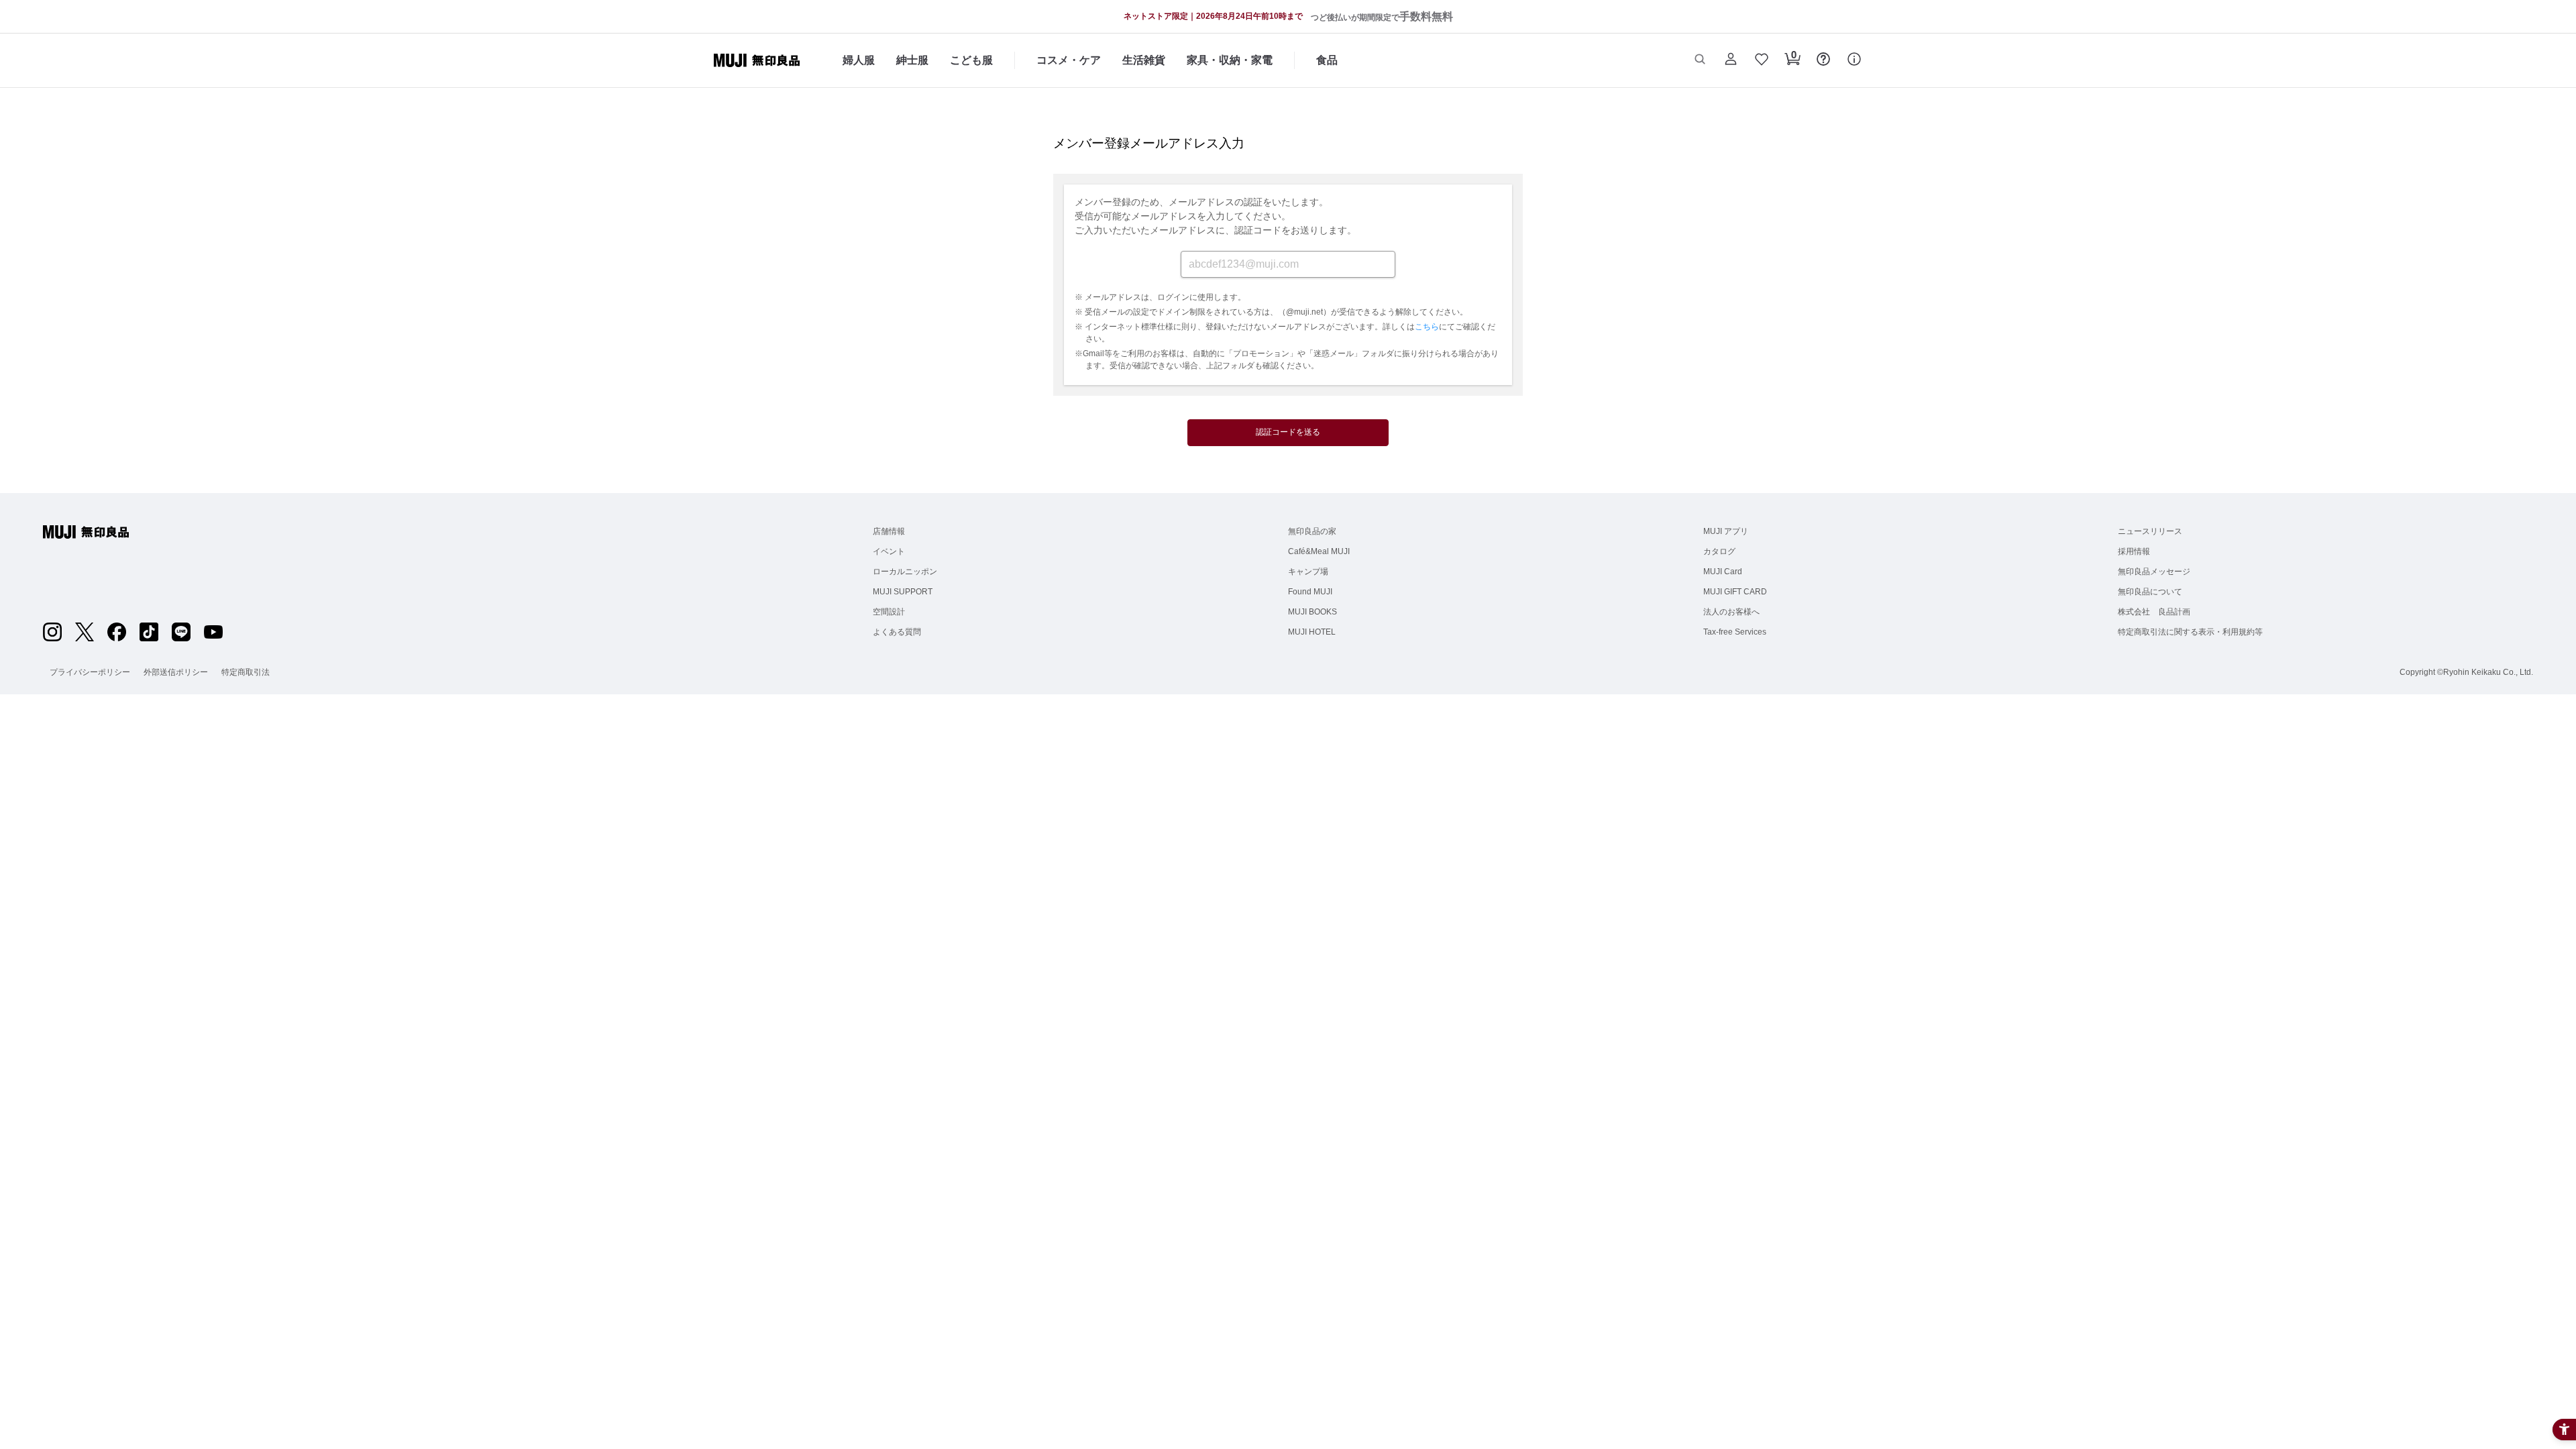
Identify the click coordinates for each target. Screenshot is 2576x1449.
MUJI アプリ (1726, 531)
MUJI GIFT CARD (1735, 592)
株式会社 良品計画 (2154, 612)
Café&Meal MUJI (1319, 551)
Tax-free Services (1735, 632)
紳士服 (912, 60)
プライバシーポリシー (90, 672)
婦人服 (859, 60)
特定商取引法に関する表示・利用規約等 (2190, 632)
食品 (1327, 60)
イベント (889, 551)
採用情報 (2134, 551)
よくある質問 (897, 632)
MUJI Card (1723, 572)
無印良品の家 (1312, 531)
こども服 (971, 60)
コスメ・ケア (1069, 60)
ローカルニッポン (905, 572)
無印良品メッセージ (2154, 572)
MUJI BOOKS (1312, 612)
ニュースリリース (2150, 531)
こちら (1427, 327)
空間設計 (889, 612)
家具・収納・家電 (1230, 60)
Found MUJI (1310, 592)
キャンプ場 (1308, 572)
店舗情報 (889, 531)
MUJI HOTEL (1312, 632)
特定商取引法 (246, 672)
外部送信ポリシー (176, 672)
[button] (1700, 60)
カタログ (1719, 551)
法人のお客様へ (1731, 612)
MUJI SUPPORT (903, 592)
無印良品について (2150, 592)
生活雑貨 (1144, 60)
